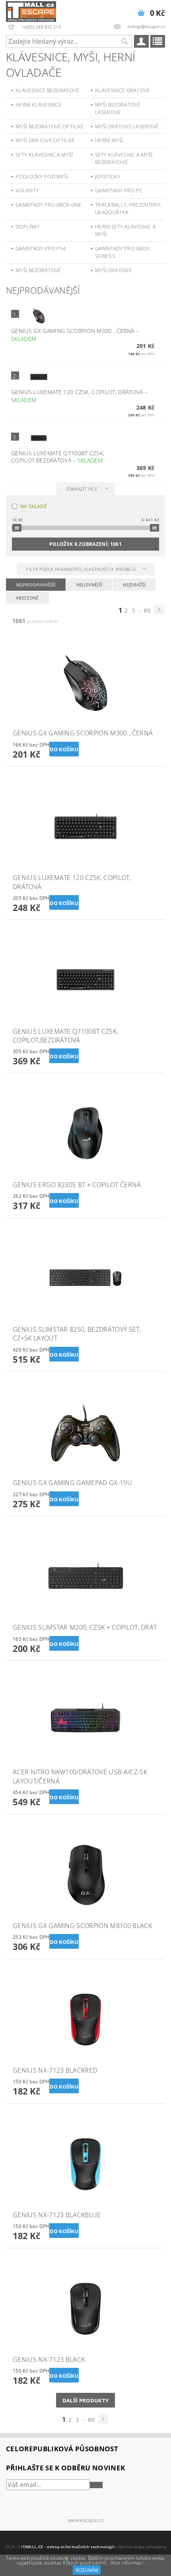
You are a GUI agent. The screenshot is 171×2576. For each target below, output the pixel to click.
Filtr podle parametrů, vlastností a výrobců (82, 569)
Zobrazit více (82, 489)
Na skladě (34, 506)
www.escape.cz (85, 2520)
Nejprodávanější (36, 585)
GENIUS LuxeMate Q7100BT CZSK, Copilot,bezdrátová (58, 457)
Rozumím (87, 2570)
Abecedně (27, 598)
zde (149, 2563)
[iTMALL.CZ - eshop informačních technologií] (31, 10)
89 (147, 610)
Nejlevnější (89, 585)
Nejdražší (134, 585)
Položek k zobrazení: (85, 544)
